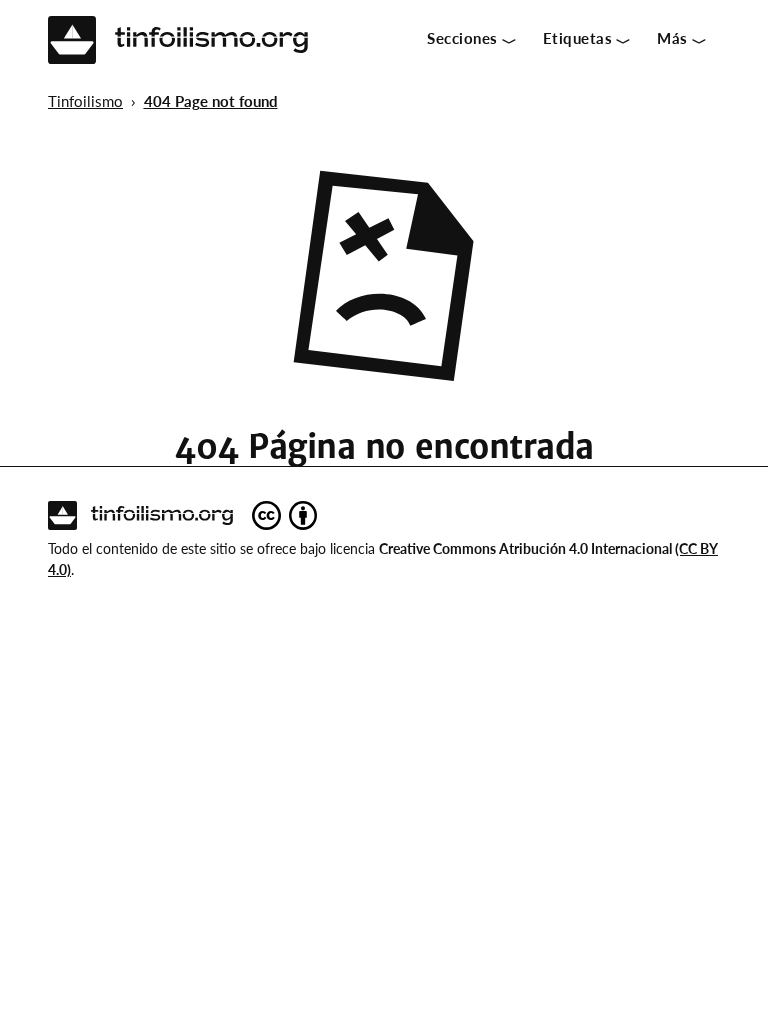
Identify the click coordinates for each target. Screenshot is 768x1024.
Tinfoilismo (85, 101)
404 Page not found (211, 101)
